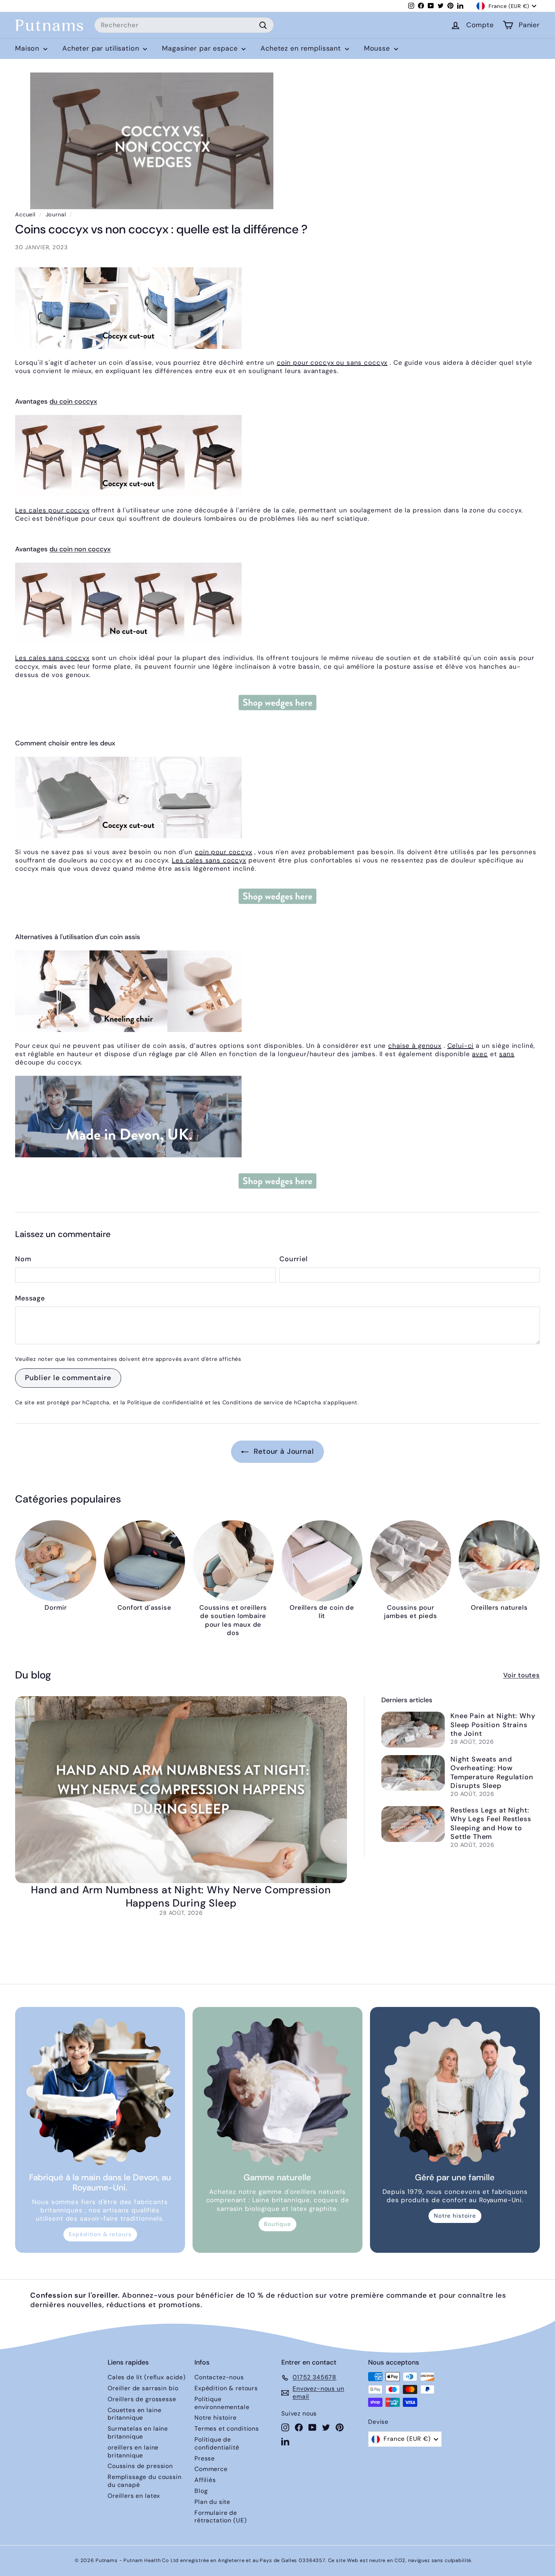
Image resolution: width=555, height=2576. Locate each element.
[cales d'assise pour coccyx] (277, 308)
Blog (201, 2491)
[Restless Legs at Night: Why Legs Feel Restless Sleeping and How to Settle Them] (413, 1824)
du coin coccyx (73, 401)
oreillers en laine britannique (133, 2451)
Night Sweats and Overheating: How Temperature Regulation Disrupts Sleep (492, 1772)
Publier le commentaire (68, 1378)
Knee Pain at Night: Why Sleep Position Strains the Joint (493, 1725)
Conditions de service (253, 1402)
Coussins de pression (140, 2466)
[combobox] (184, 25)
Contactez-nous (219, 2377)
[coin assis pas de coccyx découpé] (277, 603)
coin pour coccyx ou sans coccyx (332, 362)
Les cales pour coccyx (52, 510)
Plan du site (212, 2502)
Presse (205, 2458)
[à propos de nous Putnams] (277, 1117)
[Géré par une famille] (455, 2092)
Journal (56, 214)
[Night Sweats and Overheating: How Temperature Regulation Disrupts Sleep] (413, 1773)
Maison (28, 48)
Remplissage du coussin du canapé (145, 2481)
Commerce (211, 2469)
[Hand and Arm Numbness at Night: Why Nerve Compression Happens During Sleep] (181, 1789)
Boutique (277, 2224)
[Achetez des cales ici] (277, 703)
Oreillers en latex (134, 2496)
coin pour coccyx (224, 852)
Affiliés (205, 2480)
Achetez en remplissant (302, 48)
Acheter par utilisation (102, 48)
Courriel (294, 1259)
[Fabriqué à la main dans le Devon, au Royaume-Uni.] (100, 2092)
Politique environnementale (222, 2403)
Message (30, 1298)
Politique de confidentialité (165, 1402)
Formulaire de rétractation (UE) (220, 2517)
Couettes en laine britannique (134, 2414)
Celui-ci (461, 1046)
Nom (23, 1259)
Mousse (378, 48)
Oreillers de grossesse (142, 2399)
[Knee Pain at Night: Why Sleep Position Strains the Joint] (413, 1730)
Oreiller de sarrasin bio (143, 2388)
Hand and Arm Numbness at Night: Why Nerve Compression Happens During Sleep (181, 1896)
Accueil (25, 214)
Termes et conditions (227, 2429)
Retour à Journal (283, 1451)
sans (507, 1054)
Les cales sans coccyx (52, 658)
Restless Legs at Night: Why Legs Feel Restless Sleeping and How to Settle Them (491, 1823)
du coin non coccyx (80, 549)
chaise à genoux (415, 1046)
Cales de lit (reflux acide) (147, 2377)
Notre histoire (455, 2216)
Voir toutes (522, 1675)
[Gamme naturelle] (277, 2092)
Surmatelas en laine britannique (138, 2433)
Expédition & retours (100, 2234)
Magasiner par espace (201, 48)
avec (480, 1054)
